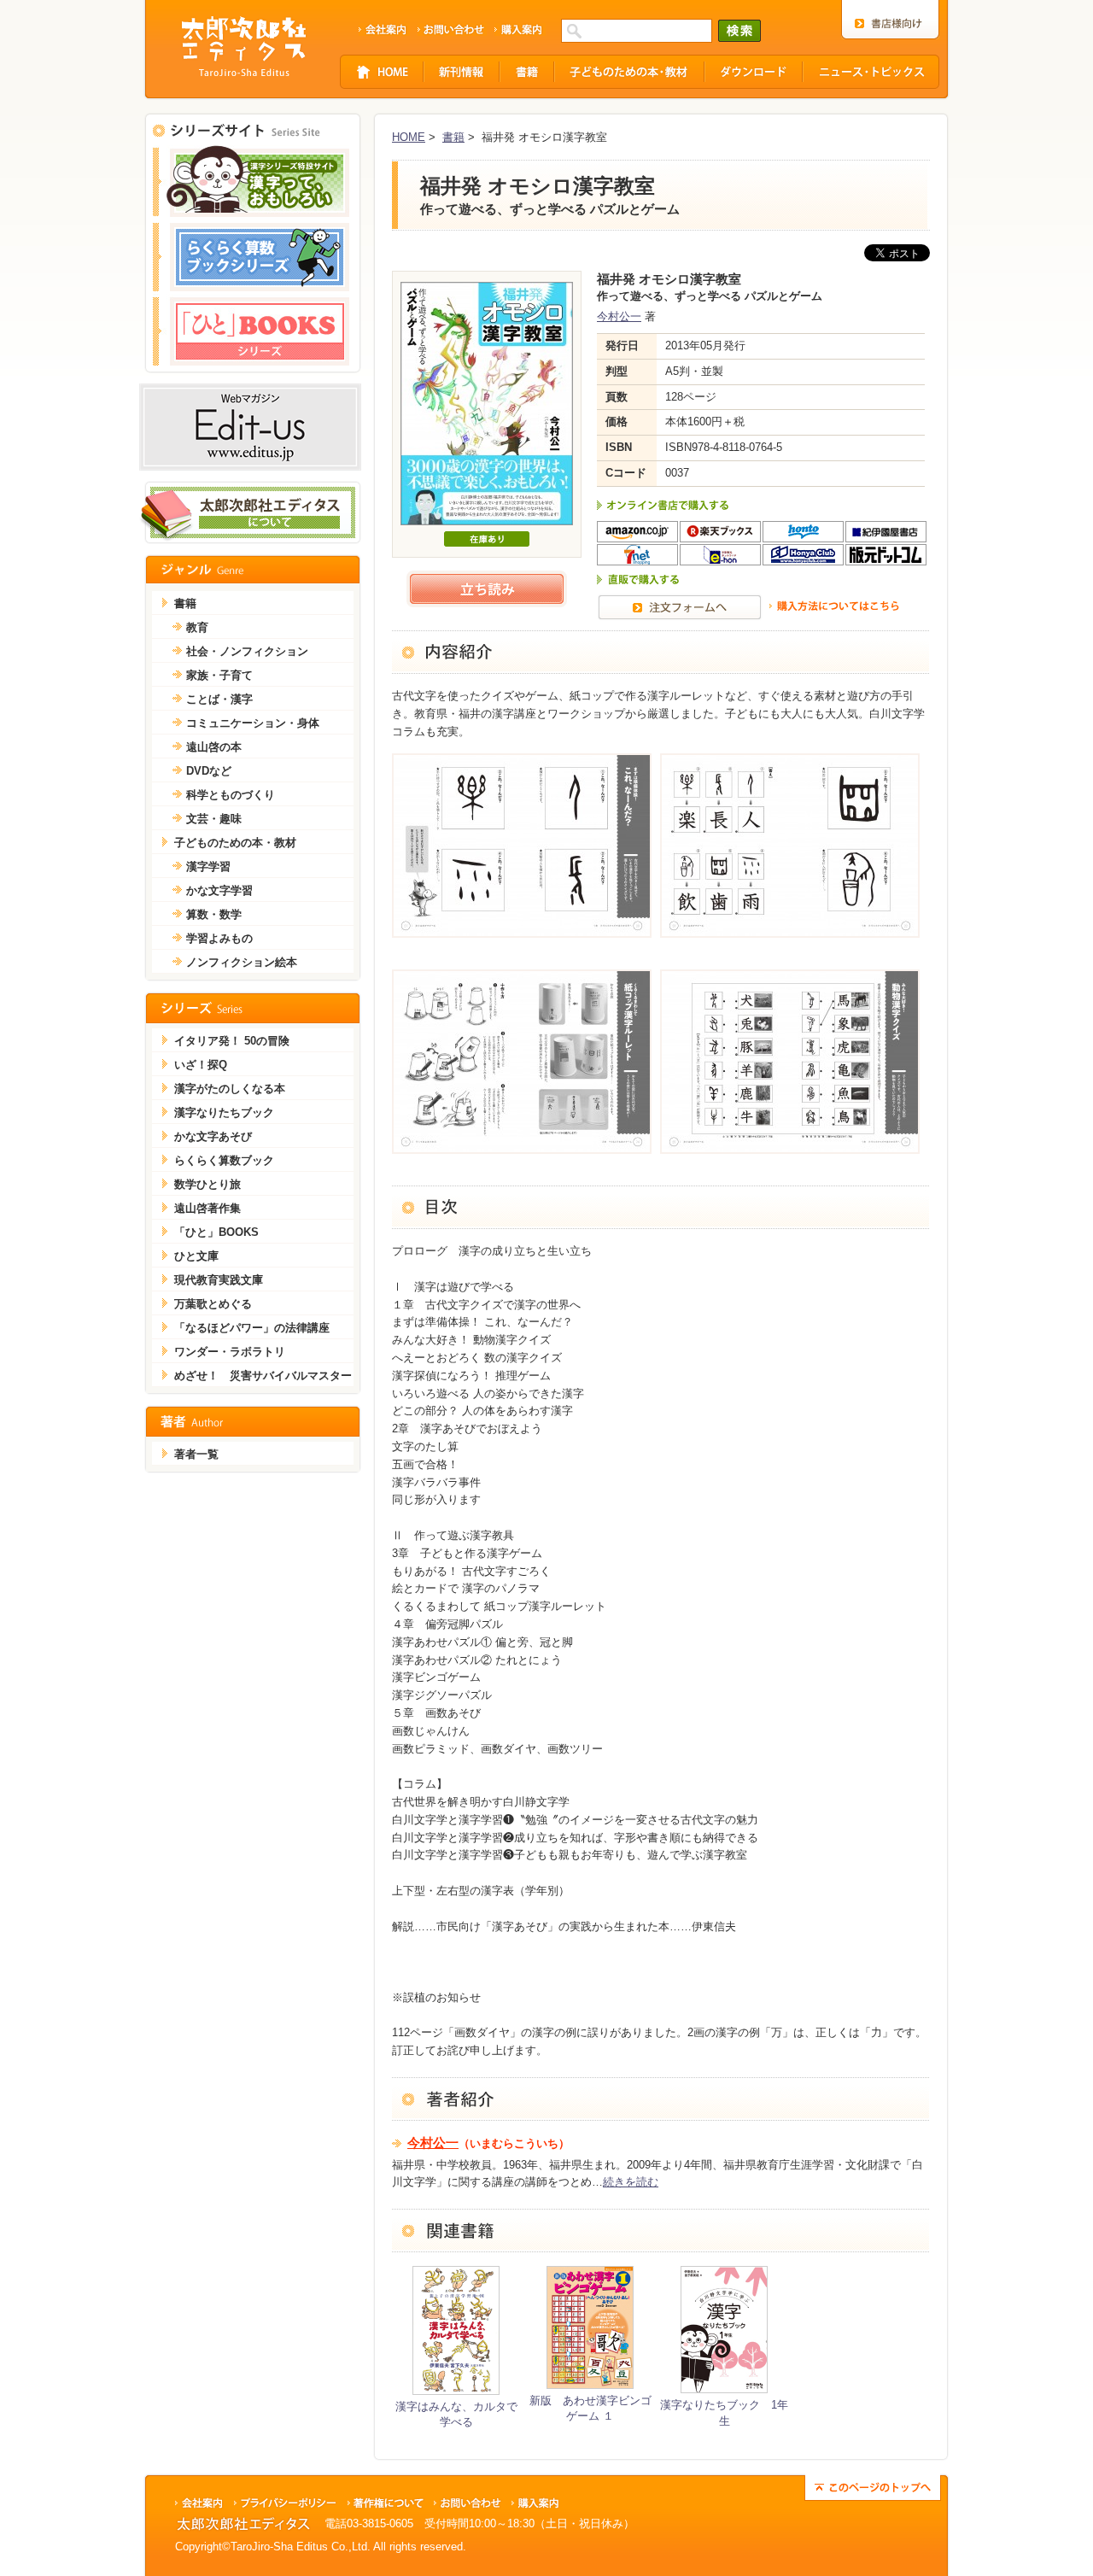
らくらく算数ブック (224, 1160)
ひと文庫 (196, 1256)
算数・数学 (214, 914)
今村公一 (619, 316)
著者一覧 (196, 1454)
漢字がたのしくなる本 (230, 1089)
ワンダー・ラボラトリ (230, 1352)
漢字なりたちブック (224, 1112)
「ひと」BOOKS (216, 1232)
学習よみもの (219, 938)
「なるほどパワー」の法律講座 (252, 1328)
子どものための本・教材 (235, 843)
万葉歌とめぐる (213, 1304)
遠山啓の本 (214, 747)
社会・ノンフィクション (247, 651)
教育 (197, 627)
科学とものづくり (231, 795)
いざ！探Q (201, 1065)
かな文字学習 (219, 890)
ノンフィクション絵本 (242, 962)
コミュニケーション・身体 (253, 723)
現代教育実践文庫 (219, 1280)
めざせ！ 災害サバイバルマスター (263, 1376)
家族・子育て (219, 675)
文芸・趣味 (214, 819)
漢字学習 (208, 866)
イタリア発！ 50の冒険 (232, 1041)
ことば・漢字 (219, 699)
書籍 (453, 137)
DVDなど (209, 771)
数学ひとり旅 (207, 1184)
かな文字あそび (213, 1136)
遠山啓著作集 (207, 1208)
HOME (409, 137)
